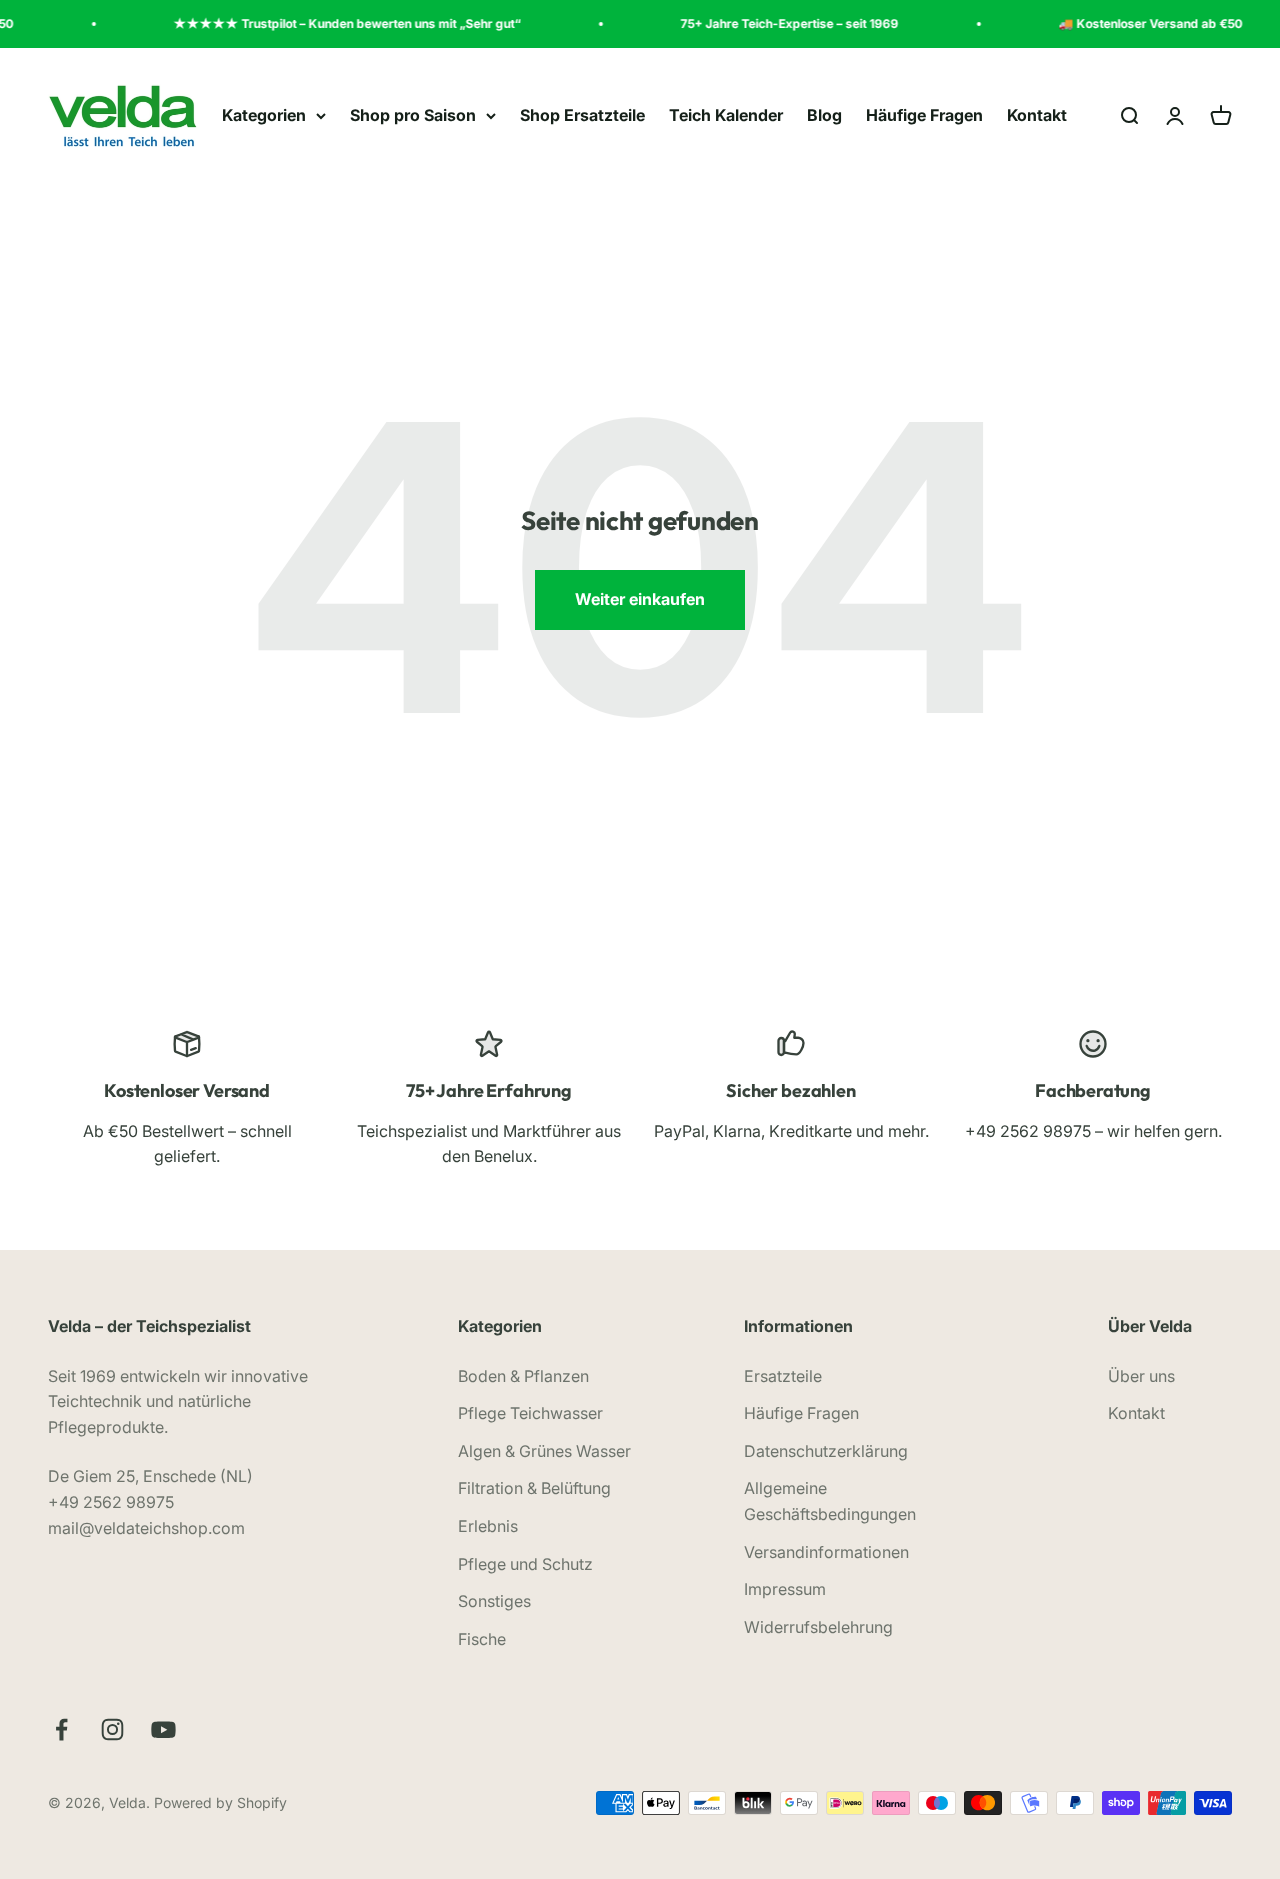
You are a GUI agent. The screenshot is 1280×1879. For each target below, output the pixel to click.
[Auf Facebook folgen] (61, 1729)
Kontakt (1037, 115)
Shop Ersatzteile (582, 115)
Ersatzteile (783, 1376)
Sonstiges (494, 1601)
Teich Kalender (726, 115)
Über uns (1141, 1376)
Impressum (785, 1589)
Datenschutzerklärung (826, 1451)
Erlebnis (488, 1526)
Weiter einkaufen (640, 599)
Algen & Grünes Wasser (544, 1451)
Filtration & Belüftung (534, 1488)
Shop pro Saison (413, 115)
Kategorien (264, 115)
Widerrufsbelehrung (818, 1627)
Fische (482, 1639)
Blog (824, 115)
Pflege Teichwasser (530, 1413)
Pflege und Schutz (525, 1564)
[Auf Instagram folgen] (112, 1729)
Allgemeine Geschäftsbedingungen (830, 1501)
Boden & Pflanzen (523, 1376)
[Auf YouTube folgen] (163, 1729)
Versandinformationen (826, 1552)
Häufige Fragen (924, 115)
